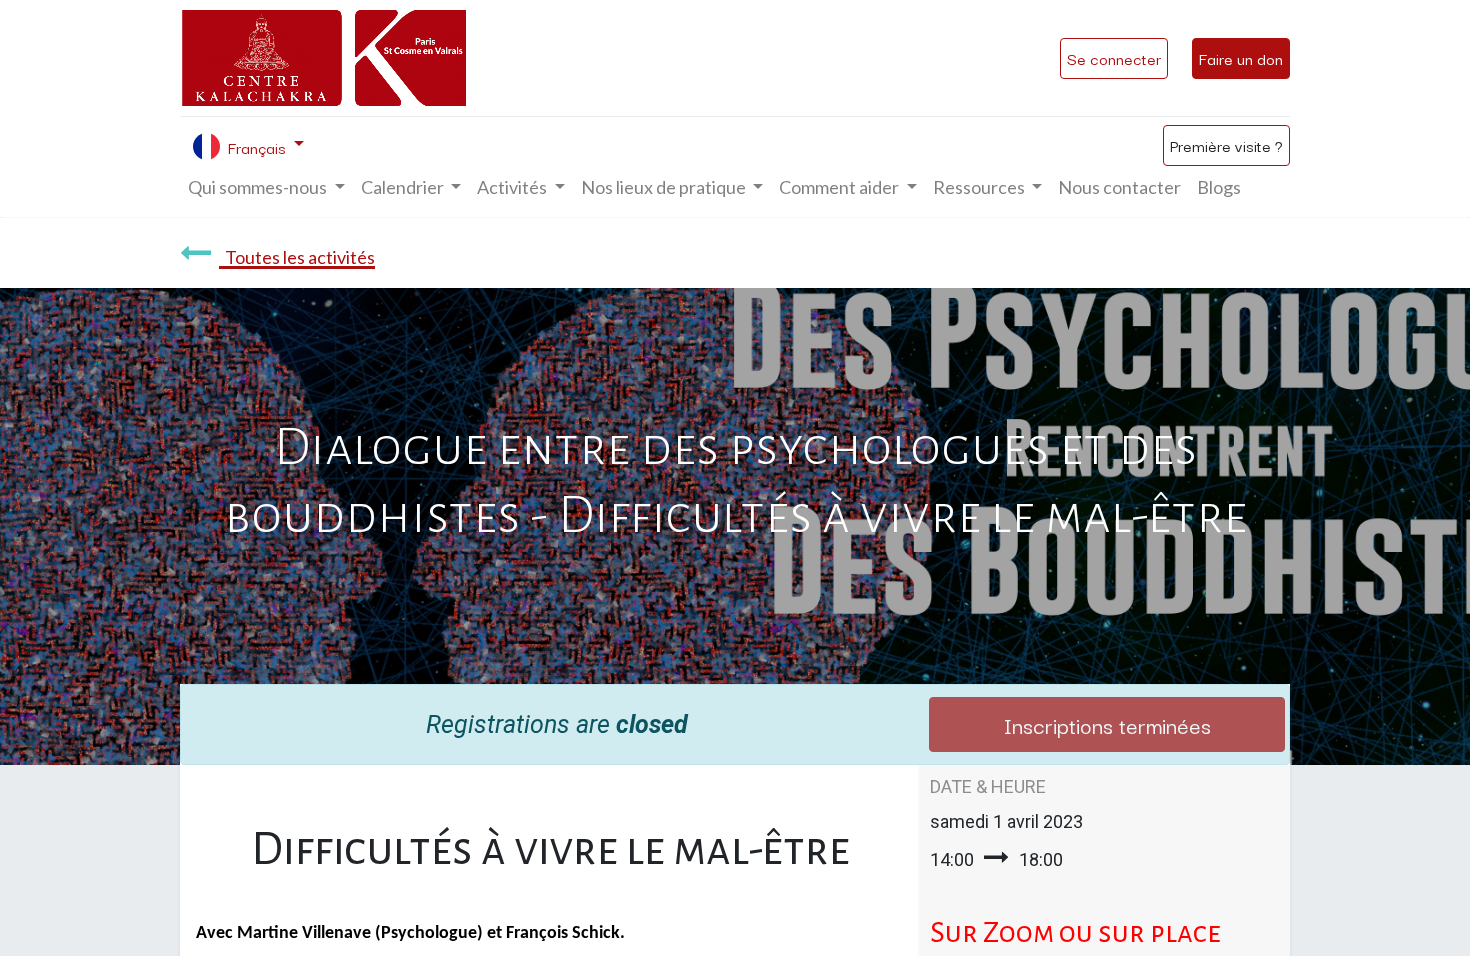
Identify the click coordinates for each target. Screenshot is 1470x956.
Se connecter (1114, 58)
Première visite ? (1226, 145)
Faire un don (1241, 58)
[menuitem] (1119, 187)
